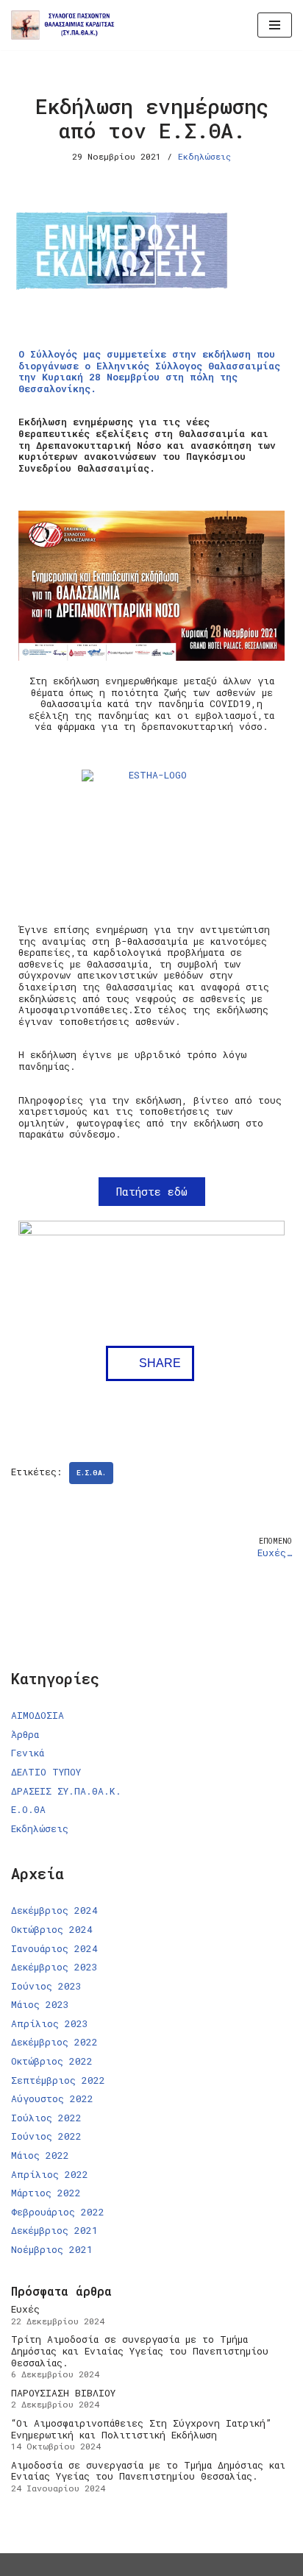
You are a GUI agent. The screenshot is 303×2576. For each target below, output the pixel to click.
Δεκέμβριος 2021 (54, 2230)
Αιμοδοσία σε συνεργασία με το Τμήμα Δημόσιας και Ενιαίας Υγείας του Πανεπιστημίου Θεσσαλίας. (148, 2471)
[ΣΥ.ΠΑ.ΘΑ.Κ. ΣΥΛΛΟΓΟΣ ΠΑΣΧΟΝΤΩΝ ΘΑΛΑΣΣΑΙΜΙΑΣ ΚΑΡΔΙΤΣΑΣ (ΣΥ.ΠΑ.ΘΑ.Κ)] (67, 25)
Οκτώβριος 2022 (52, 2061)
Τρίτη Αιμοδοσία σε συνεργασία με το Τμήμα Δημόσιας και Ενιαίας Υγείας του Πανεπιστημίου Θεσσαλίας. (140, 2350)
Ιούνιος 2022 (46, 2136)
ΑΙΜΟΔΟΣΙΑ (38, 1715)
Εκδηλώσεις (204, 156)
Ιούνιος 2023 (46, 1986)
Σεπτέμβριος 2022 (58, 2080)
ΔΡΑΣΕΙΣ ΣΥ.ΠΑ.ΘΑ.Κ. (66, 1791)
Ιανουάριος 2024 (54, 1948)
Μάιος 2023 (40, 2004)
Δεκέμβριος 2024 (54, 1910)
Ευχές (25, 2309)
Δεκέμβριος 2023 (54, 1967)
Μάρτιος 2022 (46, 2193)
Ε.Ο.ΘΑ (28, 1809)
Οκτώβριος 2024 (52, 1929)
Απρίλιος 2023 (50, 2023)
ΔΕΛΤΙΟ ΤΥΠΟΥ (46, 1772)
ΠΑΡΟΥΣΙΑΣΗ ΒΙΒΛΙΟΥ (63, 2393)
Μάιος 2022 (40, 2155)
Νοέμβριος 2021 (52, 2249)
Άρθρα (25, 1734)
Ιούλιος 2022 (46, 2118)
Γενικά (28, 1753)
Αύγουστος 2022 (52, 2098)
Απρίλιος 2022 (50, 2174)
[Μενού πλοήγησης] (275, 25)
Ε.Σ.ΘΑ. (91, 1473)
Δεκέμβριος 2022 (54, 2042)
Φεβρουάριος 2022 (58, 2212)
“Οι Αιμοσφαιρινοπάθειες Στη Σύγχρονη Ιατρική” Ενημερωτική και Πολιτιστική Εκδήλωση (141, 2429)
